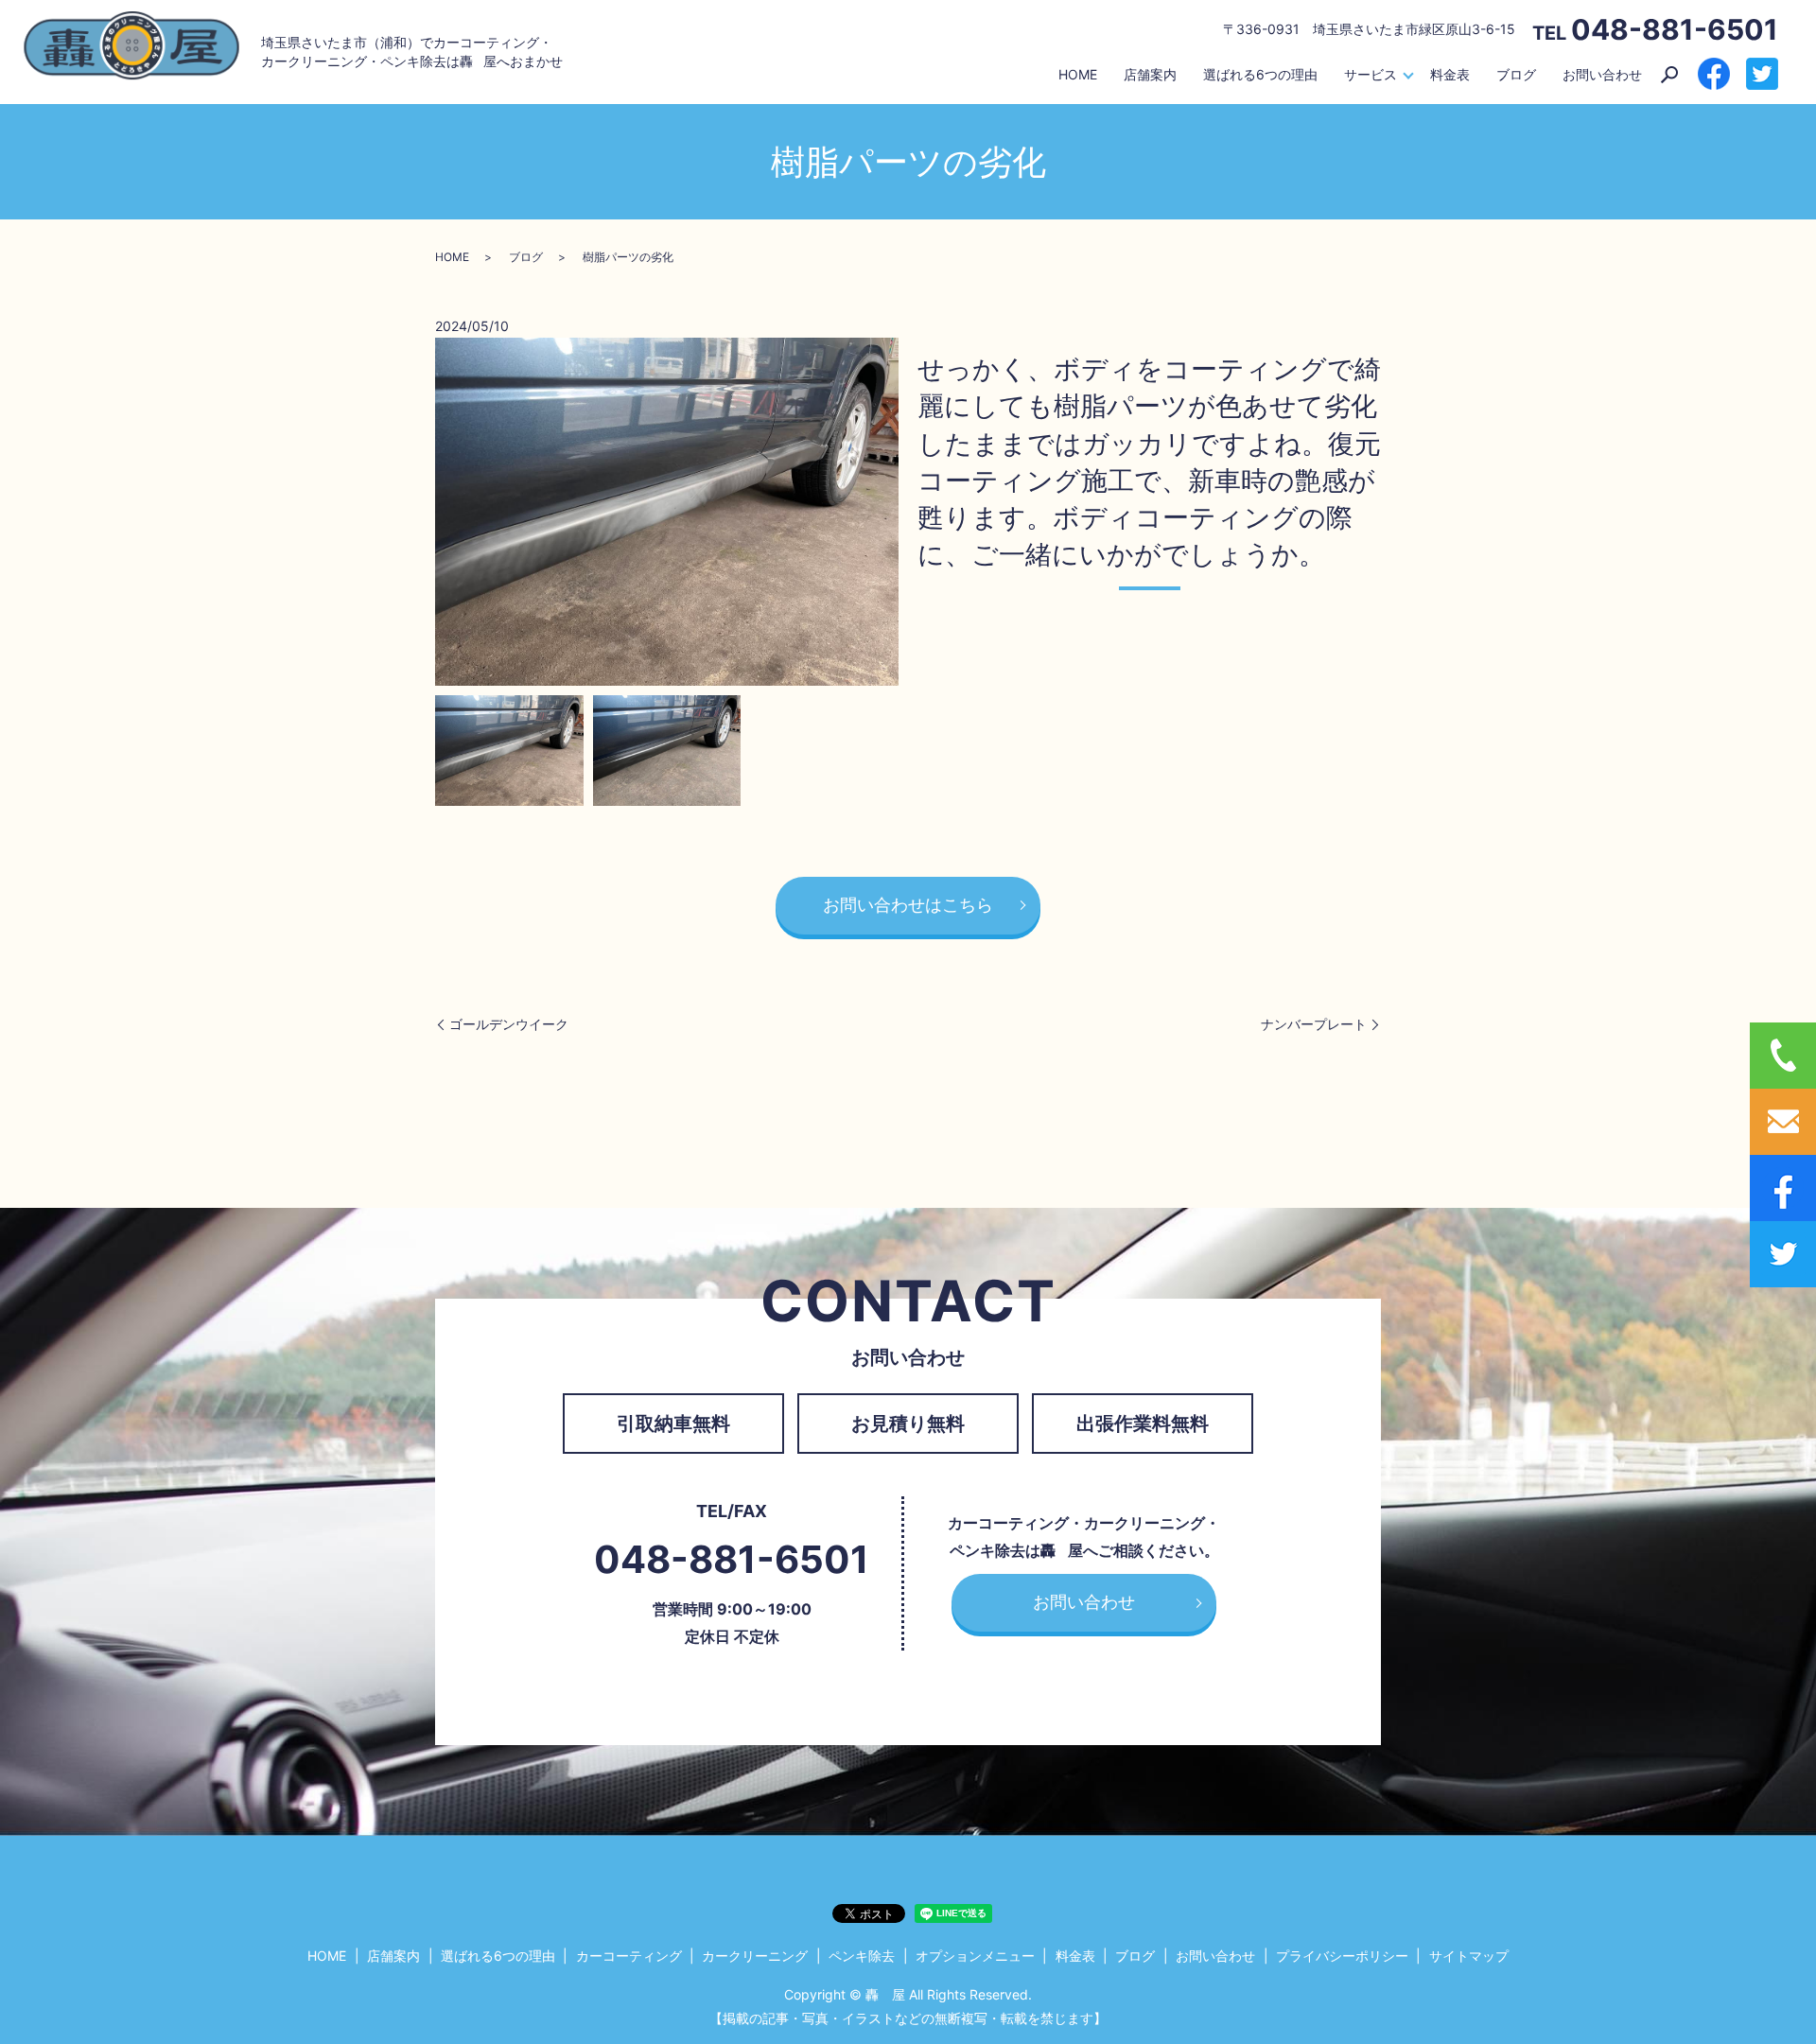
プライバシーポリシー (1342, 1956)
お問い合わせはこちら (908, 905)
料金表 (1450, 74)
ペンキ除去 (862, 1956)
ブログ (1516, 74)
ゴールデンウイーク (509, 1024)
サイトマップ (1469, 1956)
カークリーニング (755, 1956)
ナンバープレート (1314, 1024)
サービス (1371, 74)
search (1669, 75)
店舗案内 (1150, 74)
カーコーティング (629, 1956)
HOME (1078, 74)
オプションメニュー (975, 1956)
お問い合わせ (1602, 74)
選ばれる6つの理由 (1260, 74)
